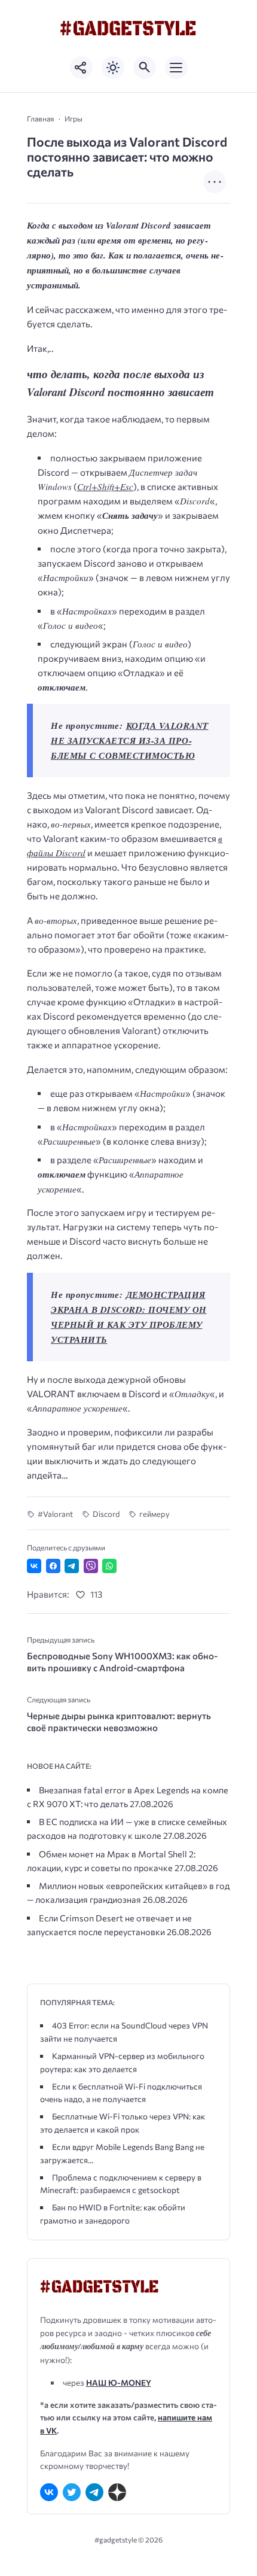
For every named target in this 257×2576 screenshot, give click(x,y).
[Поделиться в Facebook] (53, 1566)
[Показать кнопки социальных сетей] (81, 68)
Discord (106, 1514)
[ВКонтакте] (49, 2492)
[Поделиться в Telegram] (72, 1566)
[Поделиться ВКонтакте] (34, 1566)
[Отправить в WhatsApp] (109, 1566)
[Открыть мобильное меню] (176, 68)
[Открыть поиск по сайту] (145, 68)
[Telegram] (94, 2492)
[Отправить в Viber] (91, 1566)
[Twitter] (72, 2492)
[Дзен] (117, 2492)
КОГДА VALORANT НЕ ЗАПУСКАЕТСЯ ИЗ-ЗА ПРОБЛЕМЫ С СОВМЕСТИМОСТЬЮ (130, 740)
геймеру (154, 1514)
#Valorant (55, 1514)
